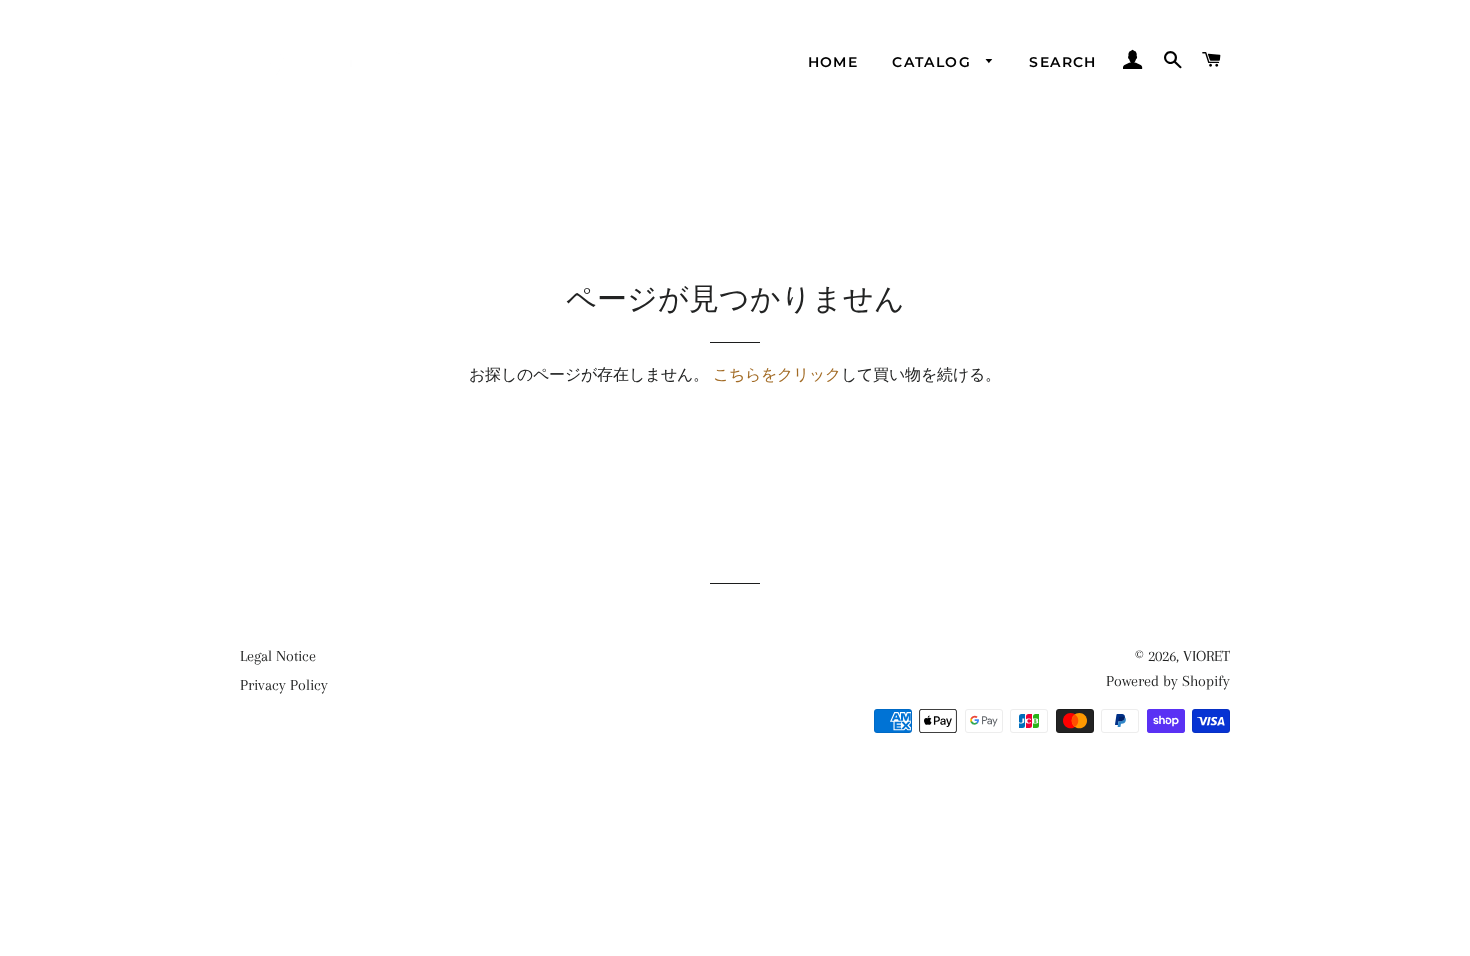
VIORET (1206, 656)
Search (1062, 62)
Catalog (934, 62)
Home (833, 62)
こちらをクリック (777, 375)
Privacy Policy (284, 685)
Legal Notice (278, 656)
